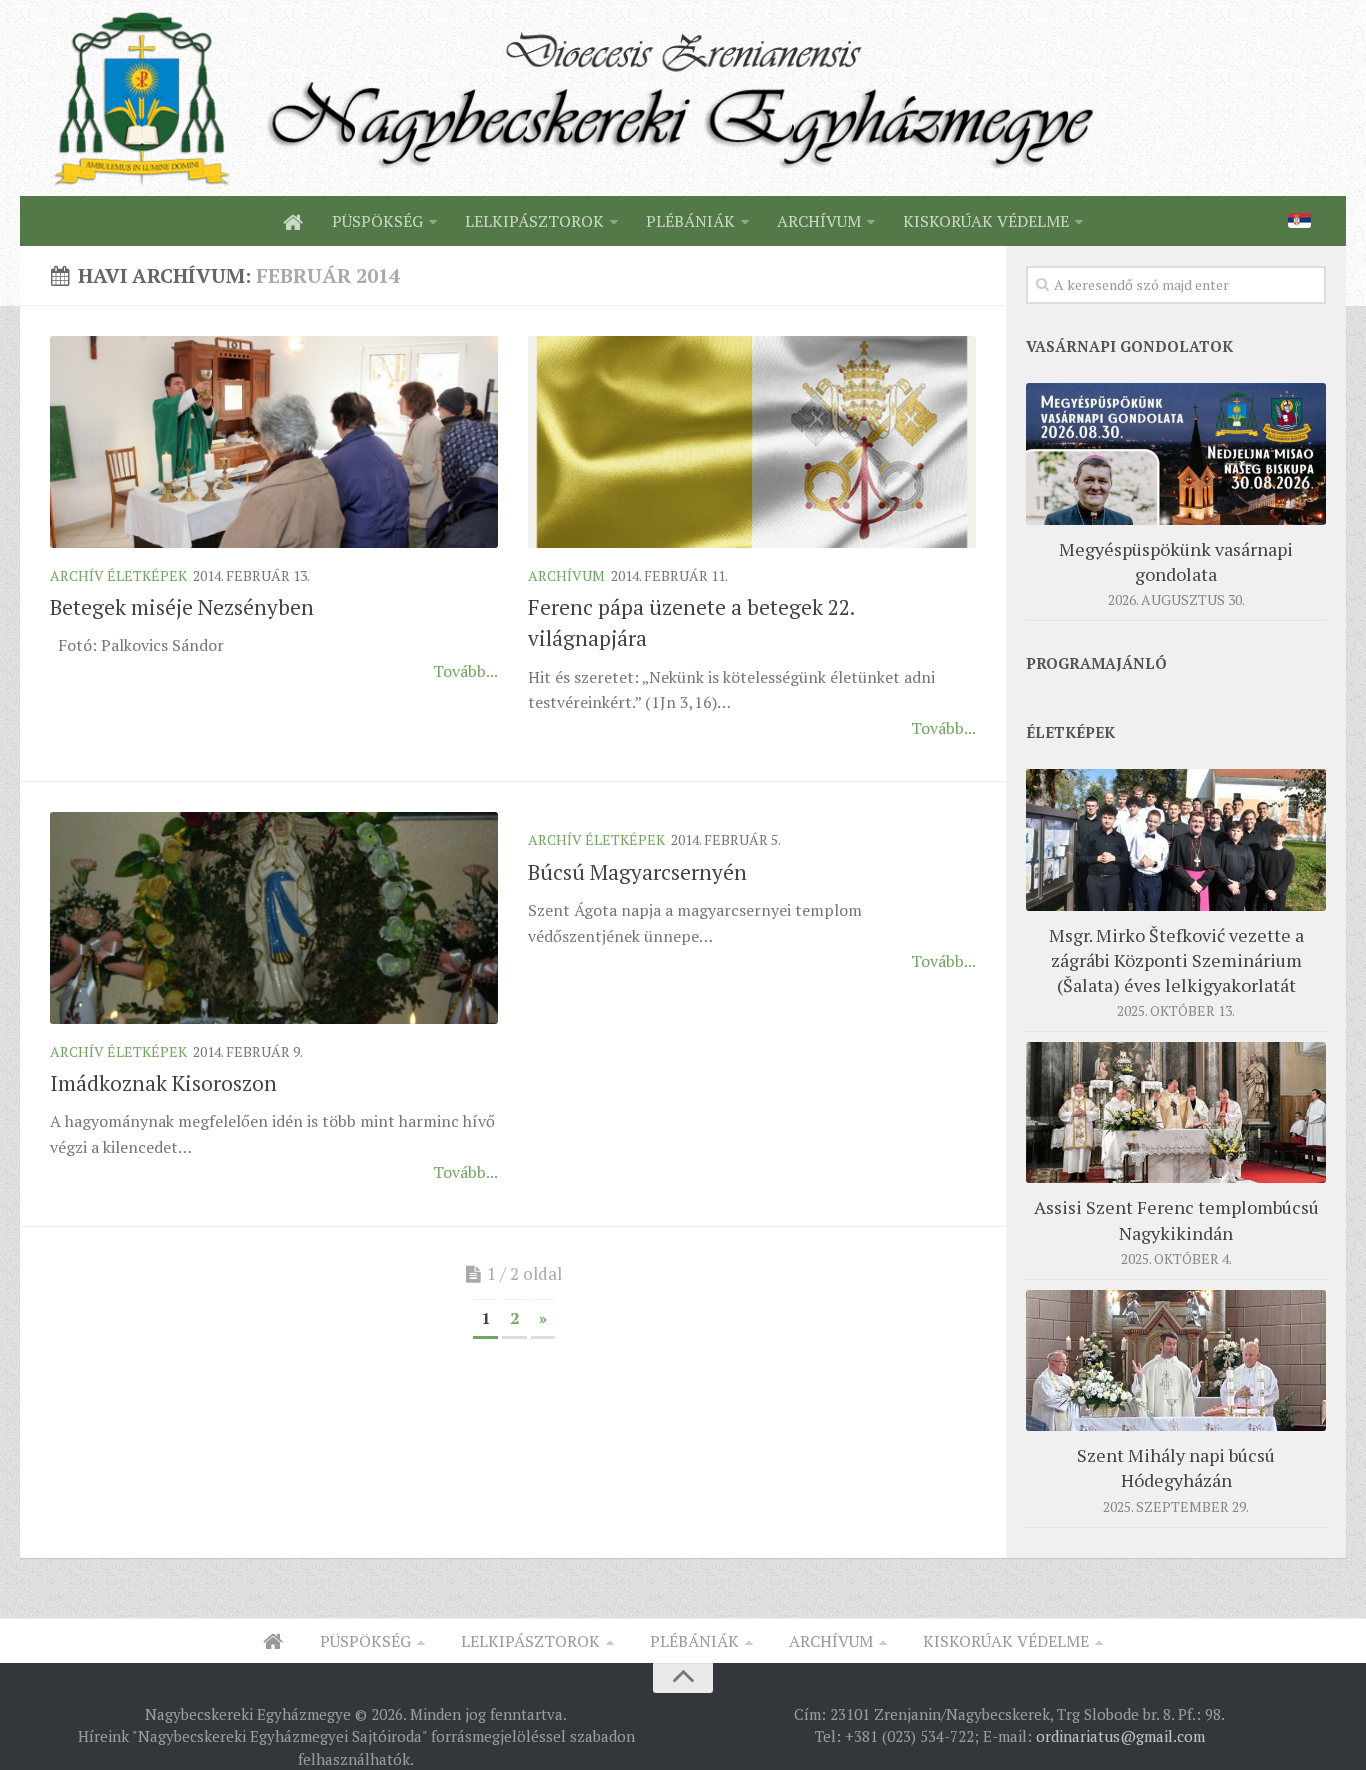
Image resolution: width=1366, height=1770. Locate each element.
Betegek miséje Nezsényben (182, 607)
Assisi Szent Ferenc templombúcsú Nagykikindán (1176, 1219)
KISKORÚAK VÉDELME (986, 221)
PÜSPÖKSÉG (377, 221)
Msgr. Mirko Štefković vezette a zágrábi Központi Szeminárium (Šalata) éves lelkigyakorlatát (1176, 960)
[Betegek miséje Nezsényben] (274, 441)
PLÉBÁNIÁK (690, 221)
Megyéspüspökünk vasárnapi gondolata (1176, 561)
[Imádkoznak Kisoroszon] (274, 917)
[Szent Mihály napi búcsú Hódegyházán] (1176, 1360)
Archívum (566, 575)
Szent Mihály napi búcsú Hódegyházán (1176, 1467)
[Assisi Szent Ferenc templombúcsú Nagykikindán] (1176, 1112)
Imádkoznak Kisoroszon (163, 1083)
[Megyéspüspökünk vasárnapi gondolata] (1176, 453)
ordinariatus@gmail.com (1120, 1736)
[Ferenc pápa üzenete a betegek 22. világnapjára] (752, 441)
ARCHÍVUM (819, 221)
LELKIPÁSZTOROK (534, 221)
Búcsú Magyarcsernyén (637, 872)
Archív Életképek (118, 575)
